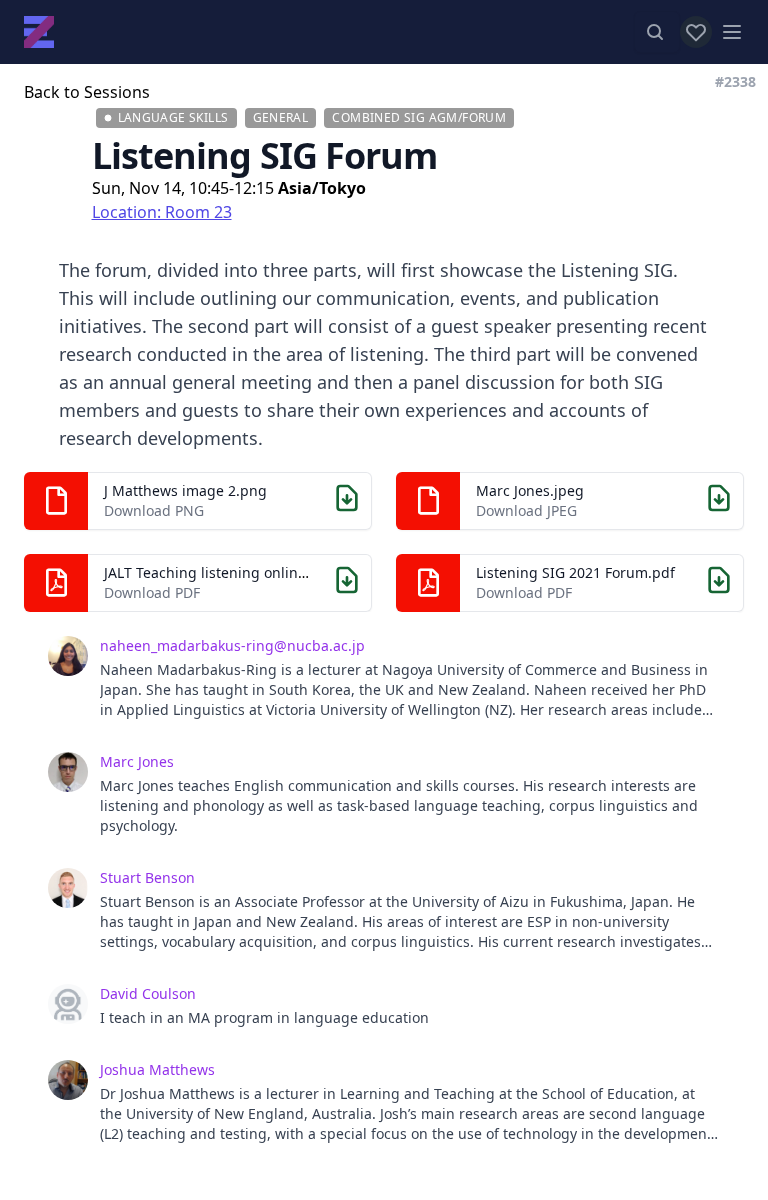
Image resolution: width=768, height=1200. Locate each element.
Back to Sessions (87, 92)
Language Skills (173, 117)
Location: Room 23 (162, 212)
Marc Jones (137, 761)
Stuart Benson (147, 877)
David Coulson (148, 993)
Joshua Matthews (157, 1069)
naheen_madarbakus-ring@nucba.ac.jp (232, 645)
